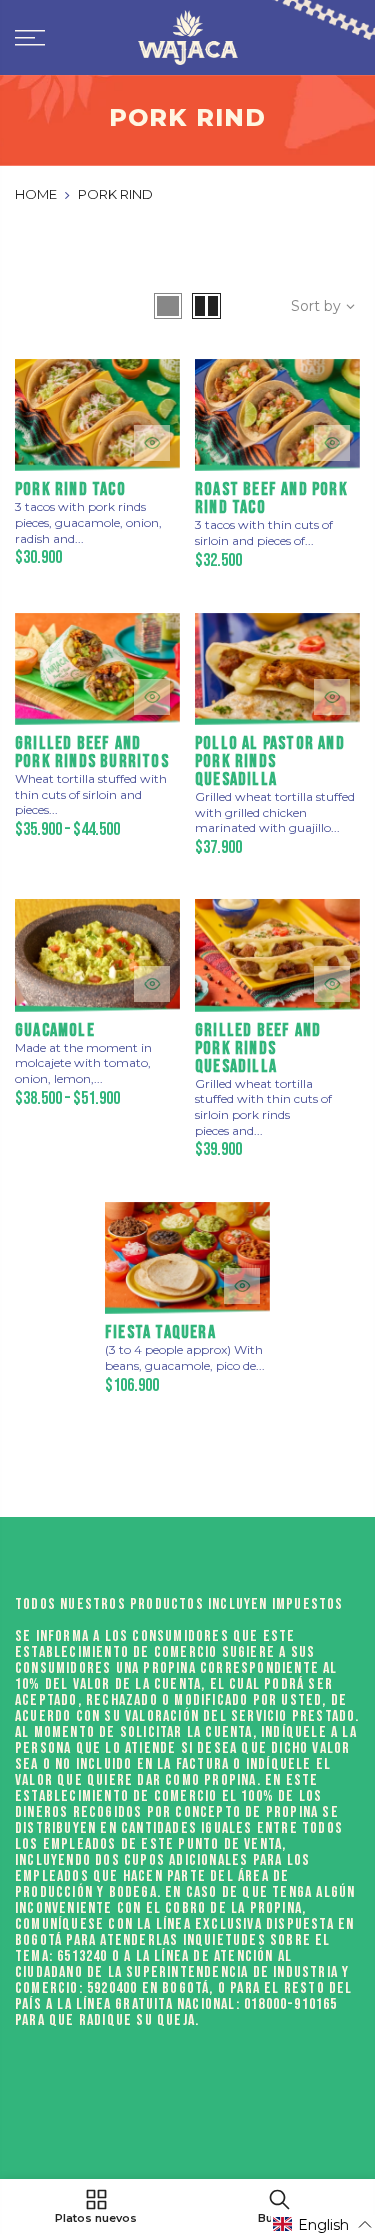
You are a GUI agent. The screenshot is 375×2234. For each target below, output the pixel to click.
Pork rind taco (70, 489)
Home (36, 194)
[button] (323, 2224)
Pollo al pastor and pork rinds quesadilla (270, 761)
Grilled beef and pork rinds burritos (92, 752)
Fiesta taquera (160, 1332)
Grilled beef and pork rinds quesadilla (258, 1048)
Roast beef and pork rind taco (271, 498)
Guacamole (55, 1030)
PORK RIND (115, 194)
